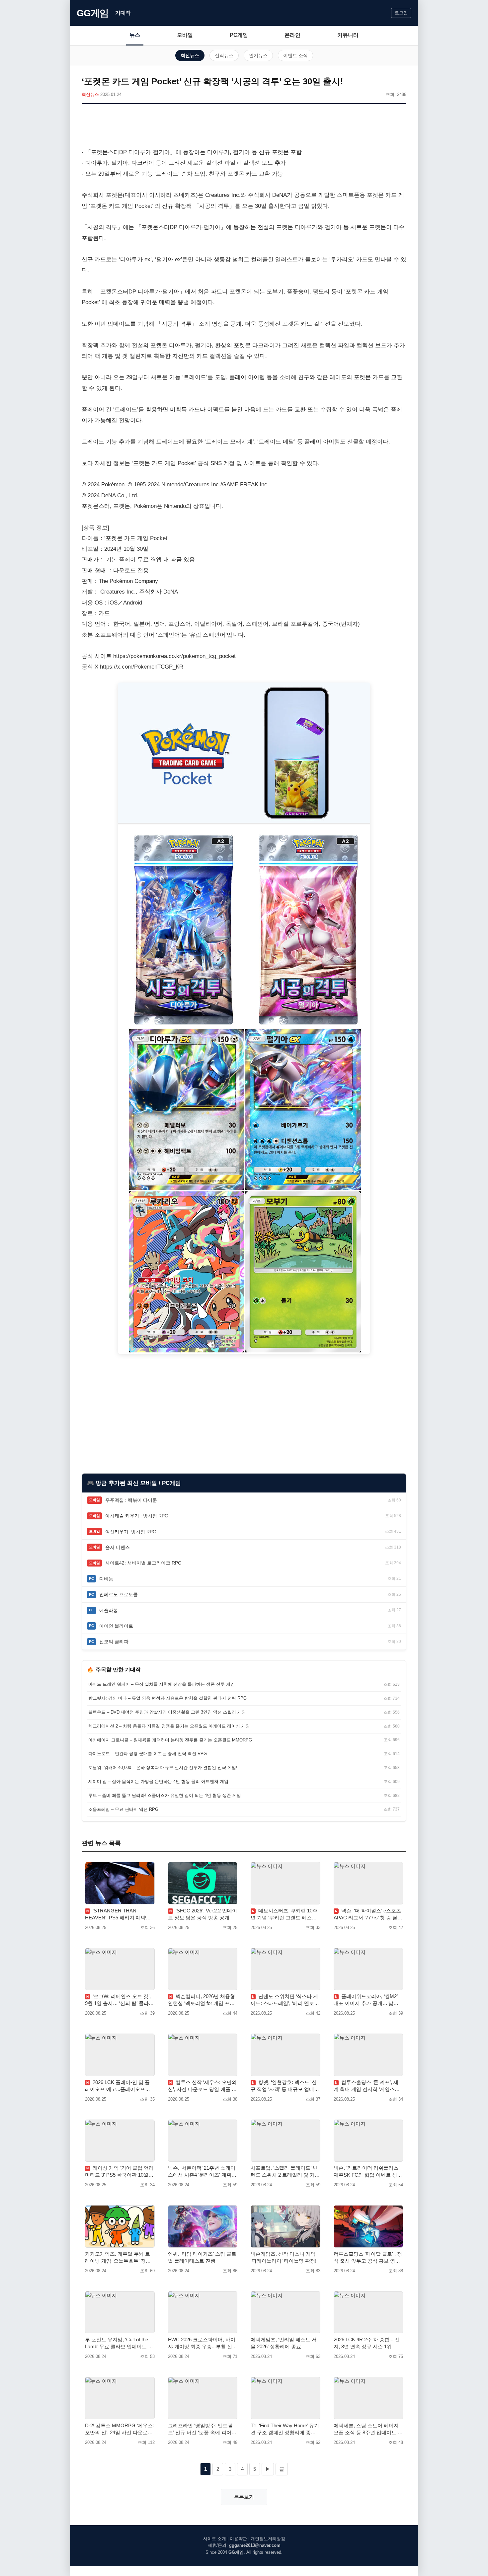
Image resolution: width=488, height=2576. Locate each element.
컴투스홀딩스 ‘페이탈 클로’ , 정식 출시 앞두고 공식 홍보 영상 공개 (368, 2258)
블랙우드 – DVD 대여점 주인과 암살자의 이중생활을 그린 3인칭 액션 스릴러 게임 (167, 1712)
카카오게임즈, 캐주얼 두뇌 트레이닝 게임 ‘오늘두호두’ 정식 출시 (118, 2258)
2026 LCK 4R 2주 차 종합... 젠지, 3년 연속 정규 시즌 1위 (367, 2343)
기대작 (123, 13)
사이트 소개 (215, 2539)
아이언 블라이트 (116, 1626)
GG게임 (93, 13)
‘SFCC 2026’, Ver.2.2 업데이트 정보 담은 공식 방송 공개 (203, 1914)
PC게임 (239, 35)
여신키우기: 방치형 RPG (131, 1532)
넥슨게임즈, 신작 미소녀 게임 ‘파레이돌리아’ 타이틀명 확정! (284, 2257)
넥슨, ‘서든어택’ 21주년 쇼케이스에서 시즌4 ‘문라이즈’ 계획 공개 (202, 2172)
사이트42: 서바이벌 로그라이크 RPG (143, 1563)
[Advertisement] (244, 127)
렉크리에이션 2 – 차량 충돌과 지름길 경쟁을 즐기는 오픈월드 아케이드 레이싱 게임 (169, 1726)
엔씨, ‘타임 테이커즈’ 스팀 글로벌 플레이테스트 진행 (202, 2257)
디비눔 (106, 1579)
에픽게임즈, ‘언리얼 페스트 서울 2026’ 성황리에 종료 (284, 2343)
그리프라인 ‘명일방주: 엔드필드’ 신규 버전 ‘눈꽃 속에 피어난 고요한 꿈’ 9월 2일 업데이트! (202, 2429)
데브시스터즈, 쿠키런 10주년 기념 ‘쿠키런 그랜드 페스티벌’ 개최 (284, 1914)
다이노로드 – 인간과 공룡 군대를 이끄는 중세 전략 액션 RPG (148, 1754)
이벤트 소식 (295, 55)
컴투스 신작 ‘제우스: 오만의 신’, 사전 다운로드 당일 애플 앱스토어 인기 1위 (202, 2086)
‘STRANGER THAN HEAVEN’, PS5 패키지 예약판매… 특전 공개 (118, 1914)
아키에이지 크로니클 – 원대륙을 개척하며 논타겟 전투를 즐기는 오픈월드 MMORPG (170, 1740)
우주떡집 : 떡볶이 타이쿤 (131, 1500)
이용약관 (238, 2539)
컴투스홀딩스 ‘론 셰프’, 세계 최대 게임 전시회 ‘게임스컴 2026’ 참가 (367, 2086)
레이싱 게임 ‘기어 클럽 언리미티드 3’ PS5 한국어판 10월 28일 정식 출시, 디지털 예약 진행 (119, 2172)
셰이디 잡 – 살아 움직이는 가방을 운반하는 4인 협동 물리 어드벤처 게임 (158, 1781)
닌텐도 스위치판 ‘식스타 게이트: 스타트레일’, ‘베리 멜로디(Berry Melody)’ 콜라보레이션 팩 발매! (285, 2000)
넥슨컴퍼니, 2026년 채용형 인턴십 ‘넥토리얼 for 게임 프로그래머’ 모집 (202, 2000)
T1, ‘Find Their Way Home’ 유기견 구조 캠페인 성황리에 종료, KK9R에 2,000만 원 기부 (285, 2429)
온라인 (292, 35)
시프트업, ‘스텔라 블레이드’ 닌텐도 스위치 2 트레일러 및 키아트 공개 (285, 2172)
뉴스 (135, 35)
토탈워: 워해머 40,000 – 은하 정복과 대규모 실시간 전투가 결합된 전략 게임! (163, 1768)
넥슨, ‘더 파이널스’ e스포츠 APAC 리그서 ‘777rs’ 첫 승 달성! (367, 1914)
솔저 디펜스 (118, 1547)
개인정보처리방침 (268, 2539)
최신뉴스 (190, 55)
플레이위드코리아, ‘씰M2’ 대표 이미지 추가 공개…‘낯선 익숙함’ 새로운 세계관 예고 (366, 2000)
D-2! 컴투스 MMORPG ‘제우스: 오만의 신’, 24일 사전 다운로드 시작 (120, 2429)
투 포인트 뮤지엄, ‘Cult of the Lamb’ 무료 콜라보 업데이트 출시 (119, 2343)
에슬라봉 (109, 1610)
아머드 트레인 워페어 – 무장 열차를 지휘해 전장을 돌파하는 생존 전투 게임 (162, 1684)
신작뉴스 (224, 55)
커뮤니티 (348, 35)
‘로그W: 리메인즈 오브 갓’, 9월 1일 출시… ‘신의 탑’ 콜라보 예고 (119, 2000)
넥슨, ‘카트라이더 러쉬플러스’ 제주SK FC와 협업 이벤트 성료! (366, 2172)
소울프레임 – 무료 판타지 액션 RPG (123, 1809)
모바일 (185, 35)
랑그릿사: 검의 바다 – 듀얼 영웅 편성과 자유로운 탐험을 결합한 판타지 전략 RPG (167, 1698)
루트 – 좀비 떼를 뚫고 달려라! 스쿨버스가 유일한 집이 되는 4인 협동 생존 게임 (165, 1795)
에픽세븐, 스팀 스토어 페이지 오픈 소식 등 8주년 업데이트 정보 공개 (368, 2429)
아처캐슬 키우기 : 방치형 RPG (137, 1516)
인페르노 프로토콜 (119, 1594)
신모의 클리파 (114, 1642)
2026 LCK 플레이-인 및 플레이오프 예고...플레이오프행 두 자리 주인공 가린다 (118, 2086)
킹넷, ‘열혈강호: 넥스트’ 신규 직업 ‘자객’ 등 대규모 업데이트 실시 (285, 2086)
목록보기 (244, 2497)
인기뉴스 (258, 55)
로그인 (401, 13)
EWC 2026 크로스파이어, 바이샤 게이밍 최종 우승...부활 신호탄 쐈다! (203, 2343)
